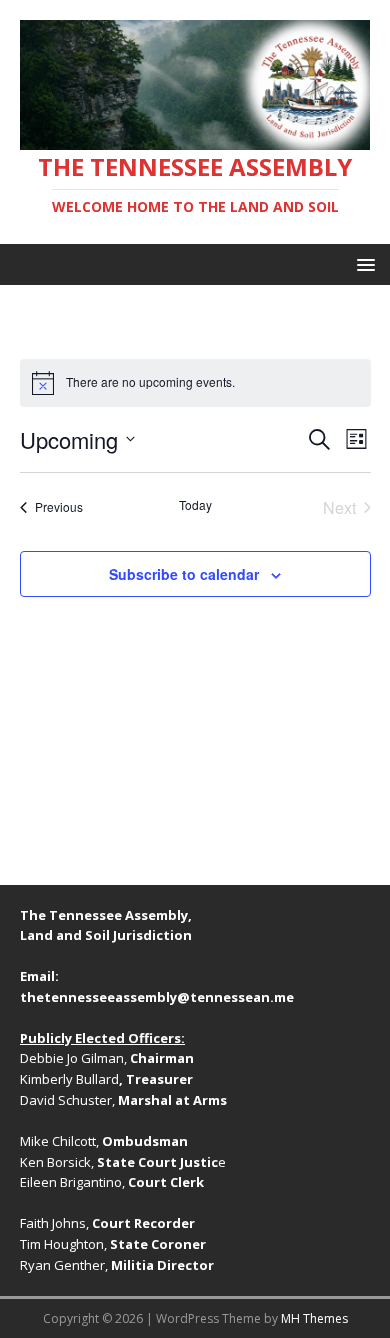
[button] (362, 263)
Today (195, 505)
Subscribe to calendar (184, 574)
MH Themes (314, 1318)
